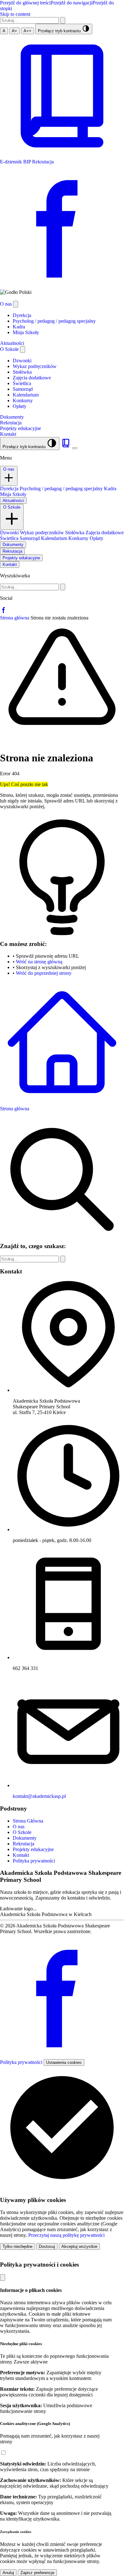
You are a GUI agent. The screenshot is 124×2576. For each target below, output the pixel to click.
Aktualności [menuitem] (12, 343)
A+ (14, 31)
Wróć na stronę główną (39, 962)
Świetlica (10, 538)
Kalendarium (55, 538)
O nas (9, 469)
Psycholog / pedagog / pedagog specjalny (62, 489)
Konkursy (79, 538)
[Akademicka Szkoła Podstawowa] (1, 298)
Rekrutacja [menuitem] (11, 423)
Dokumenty (13, 545)
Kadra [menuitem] (19, 327)
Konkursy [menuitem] (23, 400)
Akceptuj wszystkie (79, 2246)
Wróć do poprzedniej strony (44, 973)
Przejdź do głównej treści (25, 3)
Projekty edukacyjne (21, 558)
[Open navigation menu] (75, 448)
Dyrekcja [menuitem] (22, 315)
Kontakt (10, 565)
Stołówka (75, 533)
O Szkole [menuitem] (10, 349)
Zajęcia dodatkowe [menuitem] (32, 378)
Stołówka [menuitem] (22, 372)
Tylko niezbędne (17, 2246)
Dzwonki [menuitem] (22, 361)
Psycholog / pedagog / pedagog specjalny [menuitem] (54, 321)
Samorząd (30, 538)
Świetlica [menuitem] (22, 383)
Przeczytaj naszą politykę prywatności (66, 2235)
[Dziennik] (66, 446)
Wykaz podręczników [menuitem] (35, 366)
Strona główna (15, 618)
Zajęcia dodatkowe (105, 533)
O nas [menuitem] (7, 304)
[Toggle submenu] (16, 304)
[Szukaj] (63, 20)
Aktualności (13, 501)
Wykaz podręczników (43, 533)
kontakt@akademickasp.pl (39, 1796)
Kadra (110, 489)
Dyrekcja (10, 489)
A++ (28, 31)
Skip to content (15, 14)
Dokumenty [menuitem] (12, 417)
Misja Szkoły (13, 494)
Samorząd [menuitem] (23, 389)
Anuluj (8, 2573)
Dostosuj (47, 2246)
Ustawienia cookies (64, 2062)
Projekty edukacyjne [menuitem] (21, 428)
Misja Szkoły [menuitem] (26, 332)
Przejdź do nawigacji (72, 3)
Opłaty (96, 538)
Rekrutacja (12, 551)
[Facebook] (4, 612)
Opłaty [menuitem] (20, 406)
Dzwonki (10, 533)
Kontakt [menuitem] (8, 434)
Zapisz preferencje (37, 2573)
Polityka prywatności (22, 2062)
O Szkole (12, 507)
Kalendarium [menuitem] (26, 395)
